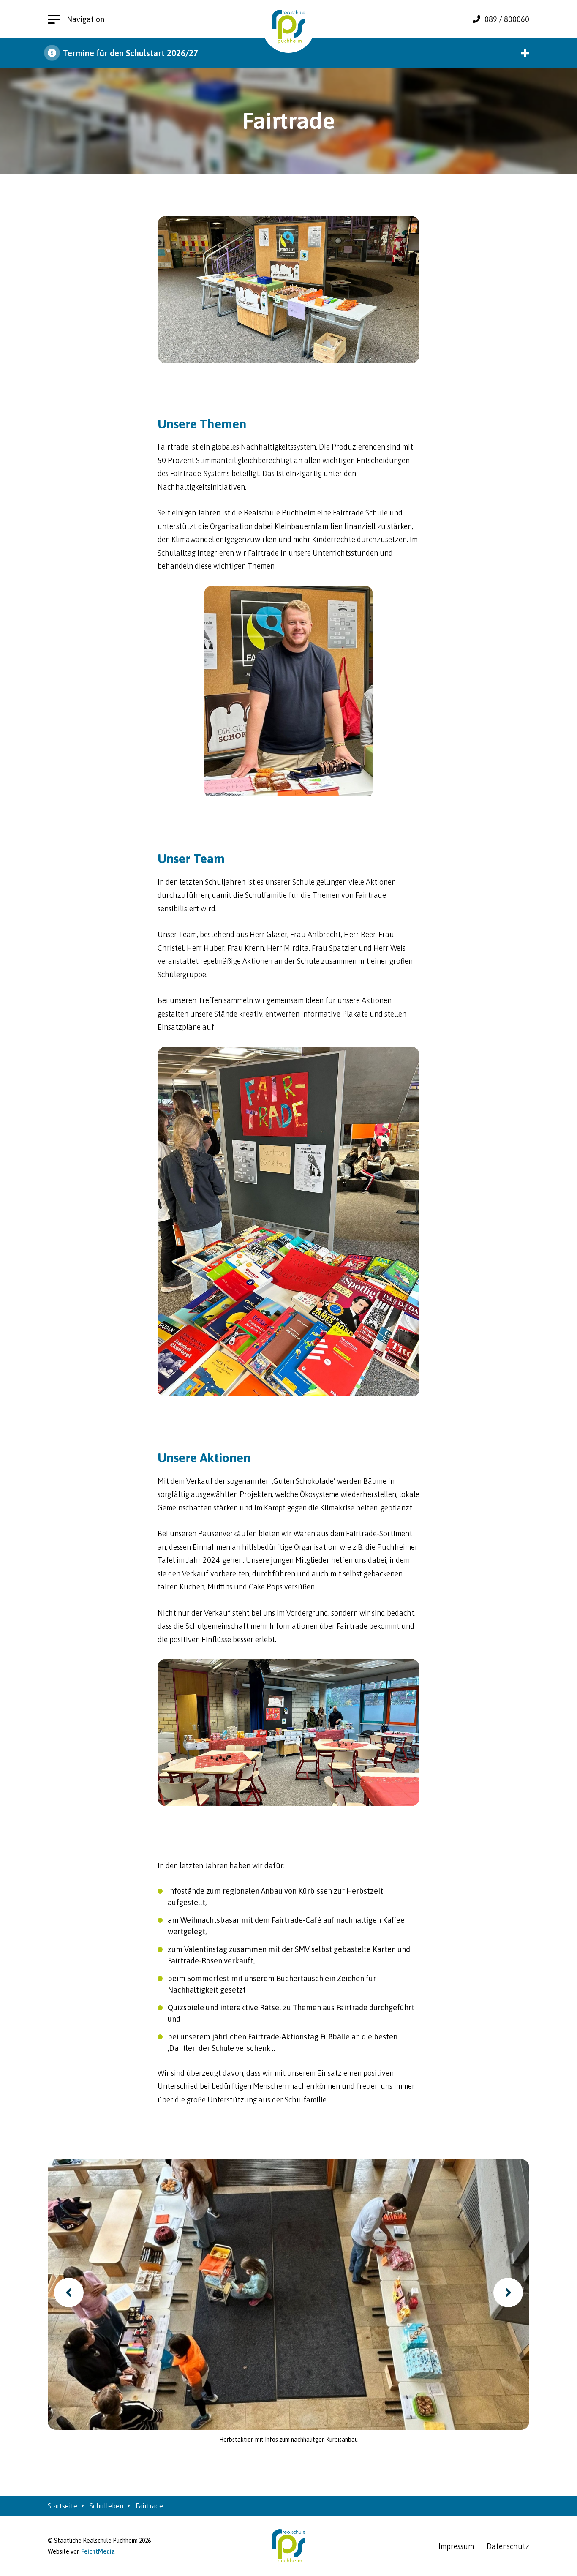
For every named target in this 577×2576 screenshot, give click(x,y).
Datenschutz (508, 2546)
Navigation (86, 19)
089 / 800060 (507, 19)
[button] (288, 53)
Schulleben (106, 2506)
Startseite (63, 2506)
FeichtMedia (98, 2551)
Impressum (456, 2546)
